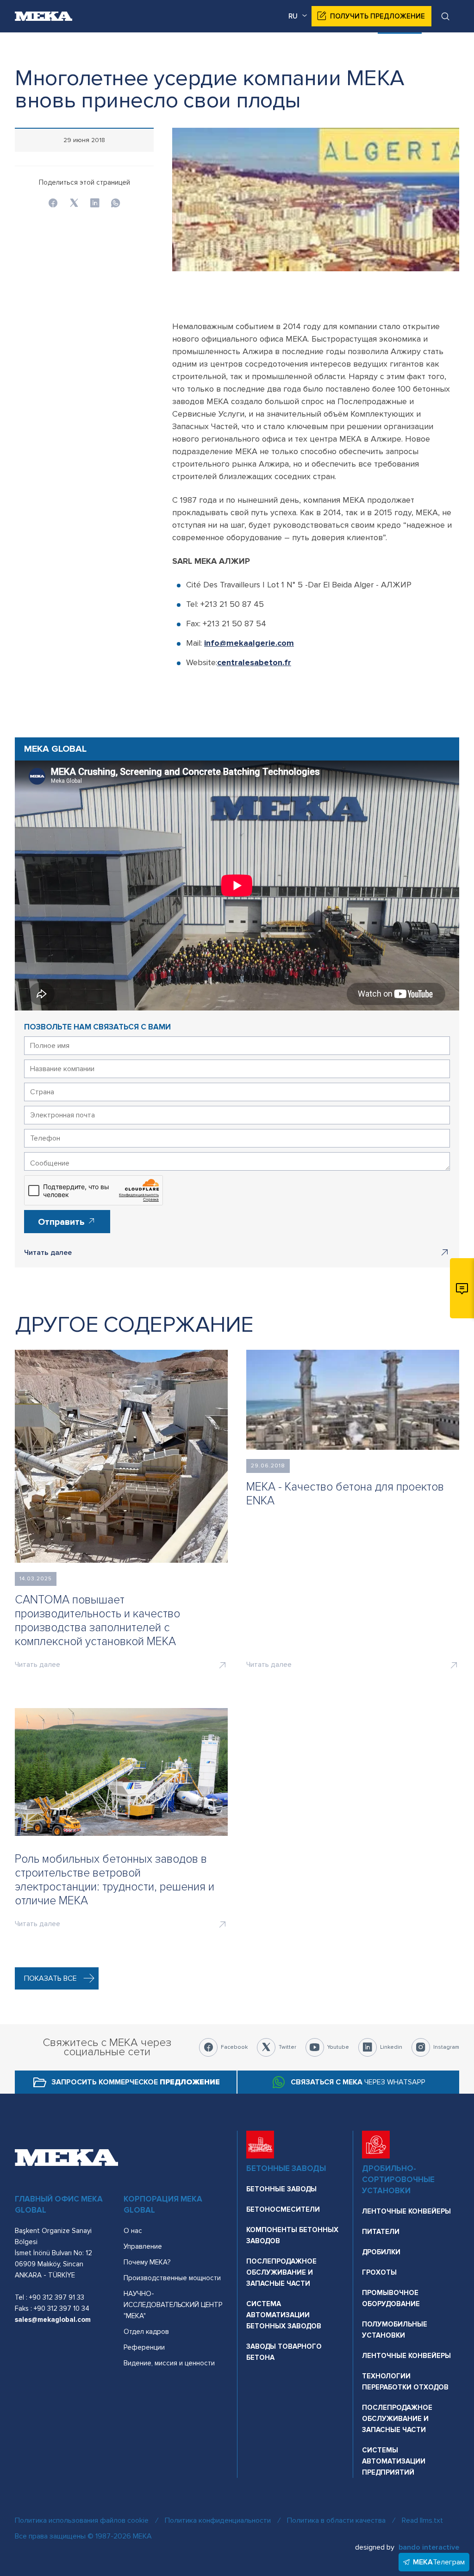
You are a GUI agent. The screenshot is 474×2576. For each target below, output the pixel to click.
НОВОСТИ (395, 49)
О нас (133, 2231)
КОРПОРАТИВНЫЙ (332, 49)
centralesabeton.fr (254, 662)
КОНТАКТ (443, 49)
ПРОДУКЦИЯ (265, 49)
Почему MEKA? (147, 2262)
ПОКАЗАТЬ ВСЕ (50, 1978)
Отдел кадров (146, 2332)
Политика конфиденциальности (218, 2520)
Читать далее (48, 1253)
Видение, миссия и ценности (169, 2363)
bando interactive (429, 2547)
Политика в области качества (336, 2520)
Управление (143, 2246)
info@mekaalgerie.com (249, 643)
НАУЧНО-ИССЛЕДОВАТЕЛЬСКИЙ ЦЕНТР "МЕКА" (173, 2305)
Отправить (62, 1222)
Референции (144, 2347)
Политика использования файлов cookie (82, 2520)
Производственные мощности (172, 2278)
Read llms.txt (422, 2520)
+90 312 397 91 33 (57, 2297)
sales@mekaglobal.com (53, 2320)
